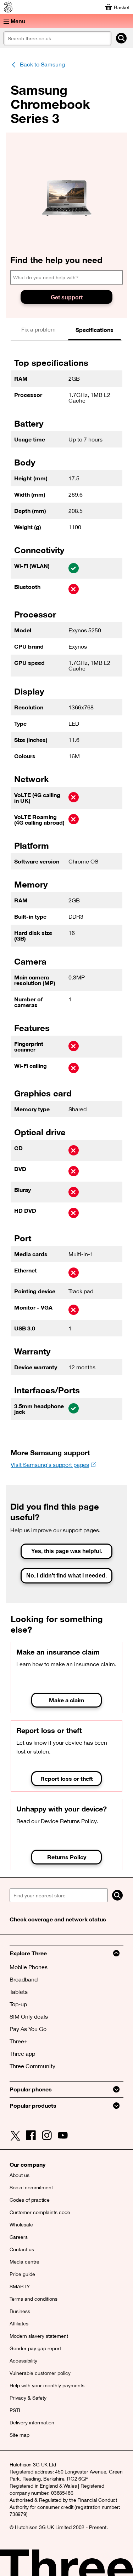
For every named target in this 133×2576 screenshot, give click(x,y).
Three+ (19, 2041)
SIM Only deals (29, 2016)
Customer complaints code (40, 2212)
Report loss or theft (67, 1778)
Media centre (24, 2262)
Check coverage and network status (58, 1919)
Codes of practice (30, 2200)
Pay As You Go (28, 2029)
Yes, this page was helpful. (67, 1551)
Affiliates (19, 2324)
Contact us (22, 2249)
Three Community (32, 2066)
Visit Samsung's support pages (50, 1465)
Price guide (22, 2274)
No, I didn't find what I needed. (66, 1576)
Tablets (19, 1992)
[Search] (117, 1895)
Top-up (18, 2004)
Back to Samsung (42, 64)
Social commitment (31, 2188)
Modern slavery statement (39, 2336)
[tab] (39, 330)
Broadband (24, 1979)
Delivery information (32, 2423)
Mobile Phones (29, 1967)
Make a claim (67, 1700)
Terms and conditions (34, 2299)
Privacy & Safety (28, 2398)
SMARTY (20, 2287)
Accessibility (23, 2361)
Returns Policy (67, 1857)
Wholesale (21, 2225)
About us (20, 2175)
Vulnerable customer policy (40, 2373)
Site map (20, 2435)
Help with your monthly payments (47, 2385)
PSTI (15, 2410)
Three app (22, 2054)
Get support (67, 297)
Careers (19, 2237)
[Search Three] (121, 38)
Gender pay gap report (35, 2348)
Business (20, 2311)
